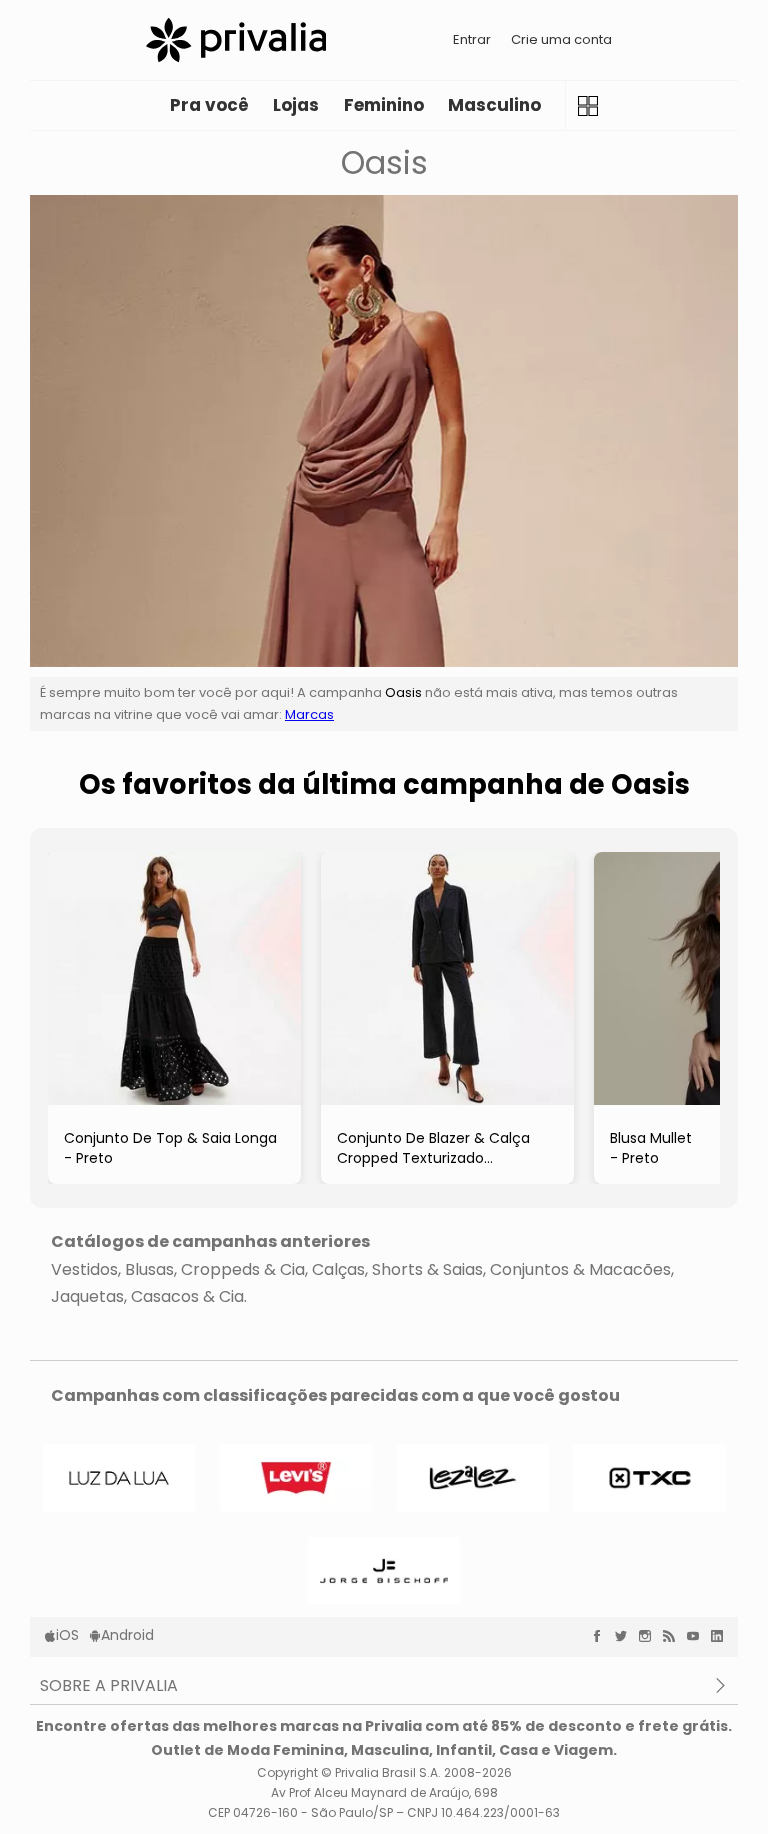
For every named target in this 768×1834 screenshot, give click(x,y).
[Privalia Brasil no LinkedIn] (722, 1636)
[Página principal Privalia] (236, 40)
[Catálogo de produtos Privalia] (587, 105)
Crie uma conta (561, 39)
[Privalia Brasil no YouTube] (698, 1636)
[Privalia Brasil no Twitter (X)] (626, 1636)
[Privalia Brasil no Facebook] (602, 1636)
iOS (67, 1635)
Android (127, 1635)
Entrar (472, 39)
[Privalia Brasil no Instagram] (650, 1636)
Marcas (309, 714)
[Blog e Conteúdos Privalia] (674, 1636)
